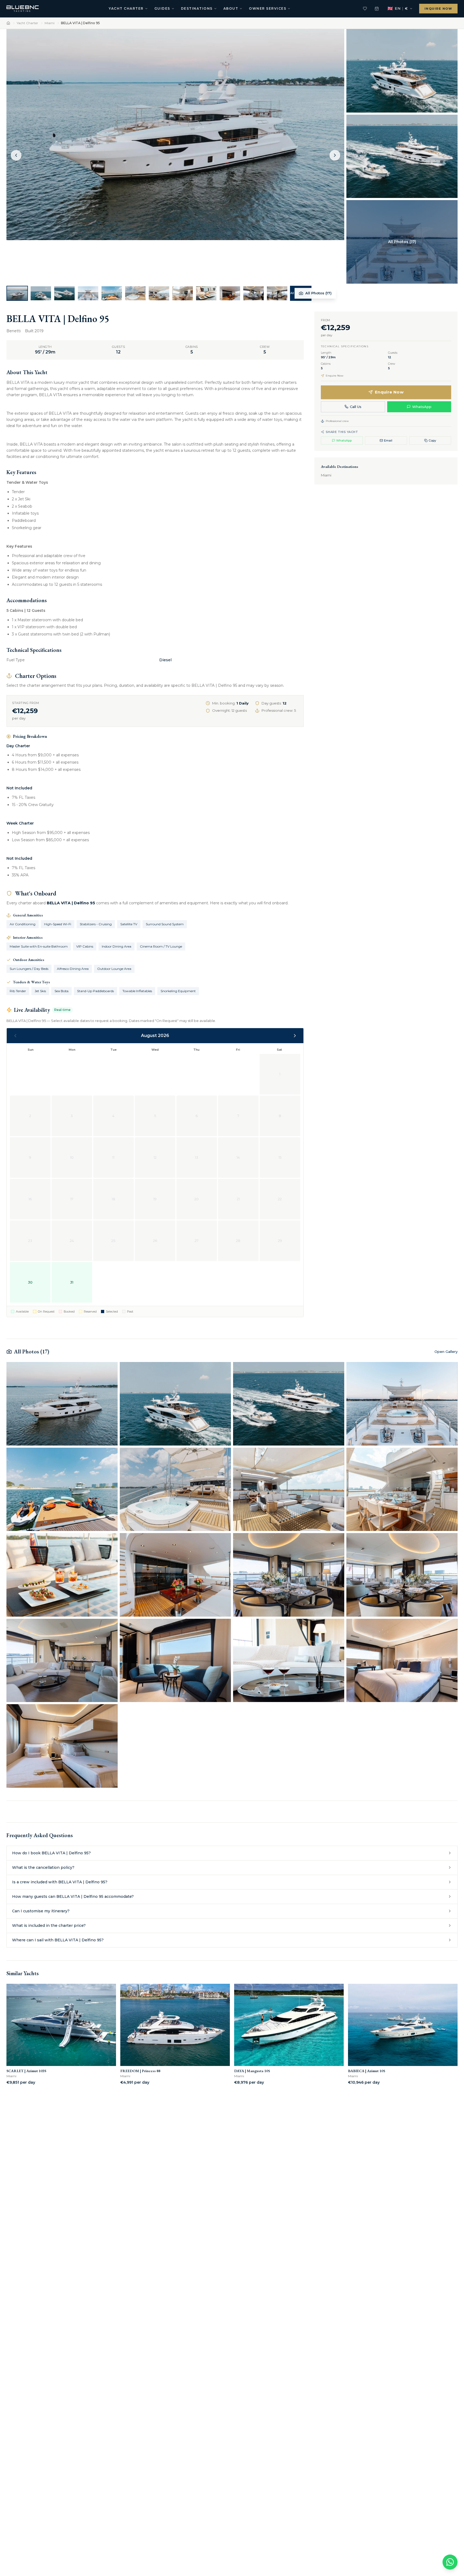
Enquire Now (389, 392)
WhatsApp (422, 407)
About (231, 8)
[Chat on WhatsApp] (450, 2562)
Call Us (356, 407)
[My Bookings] (377, 9)
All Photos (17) (318, 293)
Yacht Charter (126, 8)
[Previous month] (15, 1036)
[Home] (8, 23)
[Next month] (295, 1036)
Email (388, 440)
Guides (162, 8)
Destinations (197, 8)
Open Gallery (446, 1352)
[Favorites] (365, 9)
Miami (50, 23)
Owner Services (268, 8)
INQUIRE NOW (438, 9)
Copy (432, 440)
